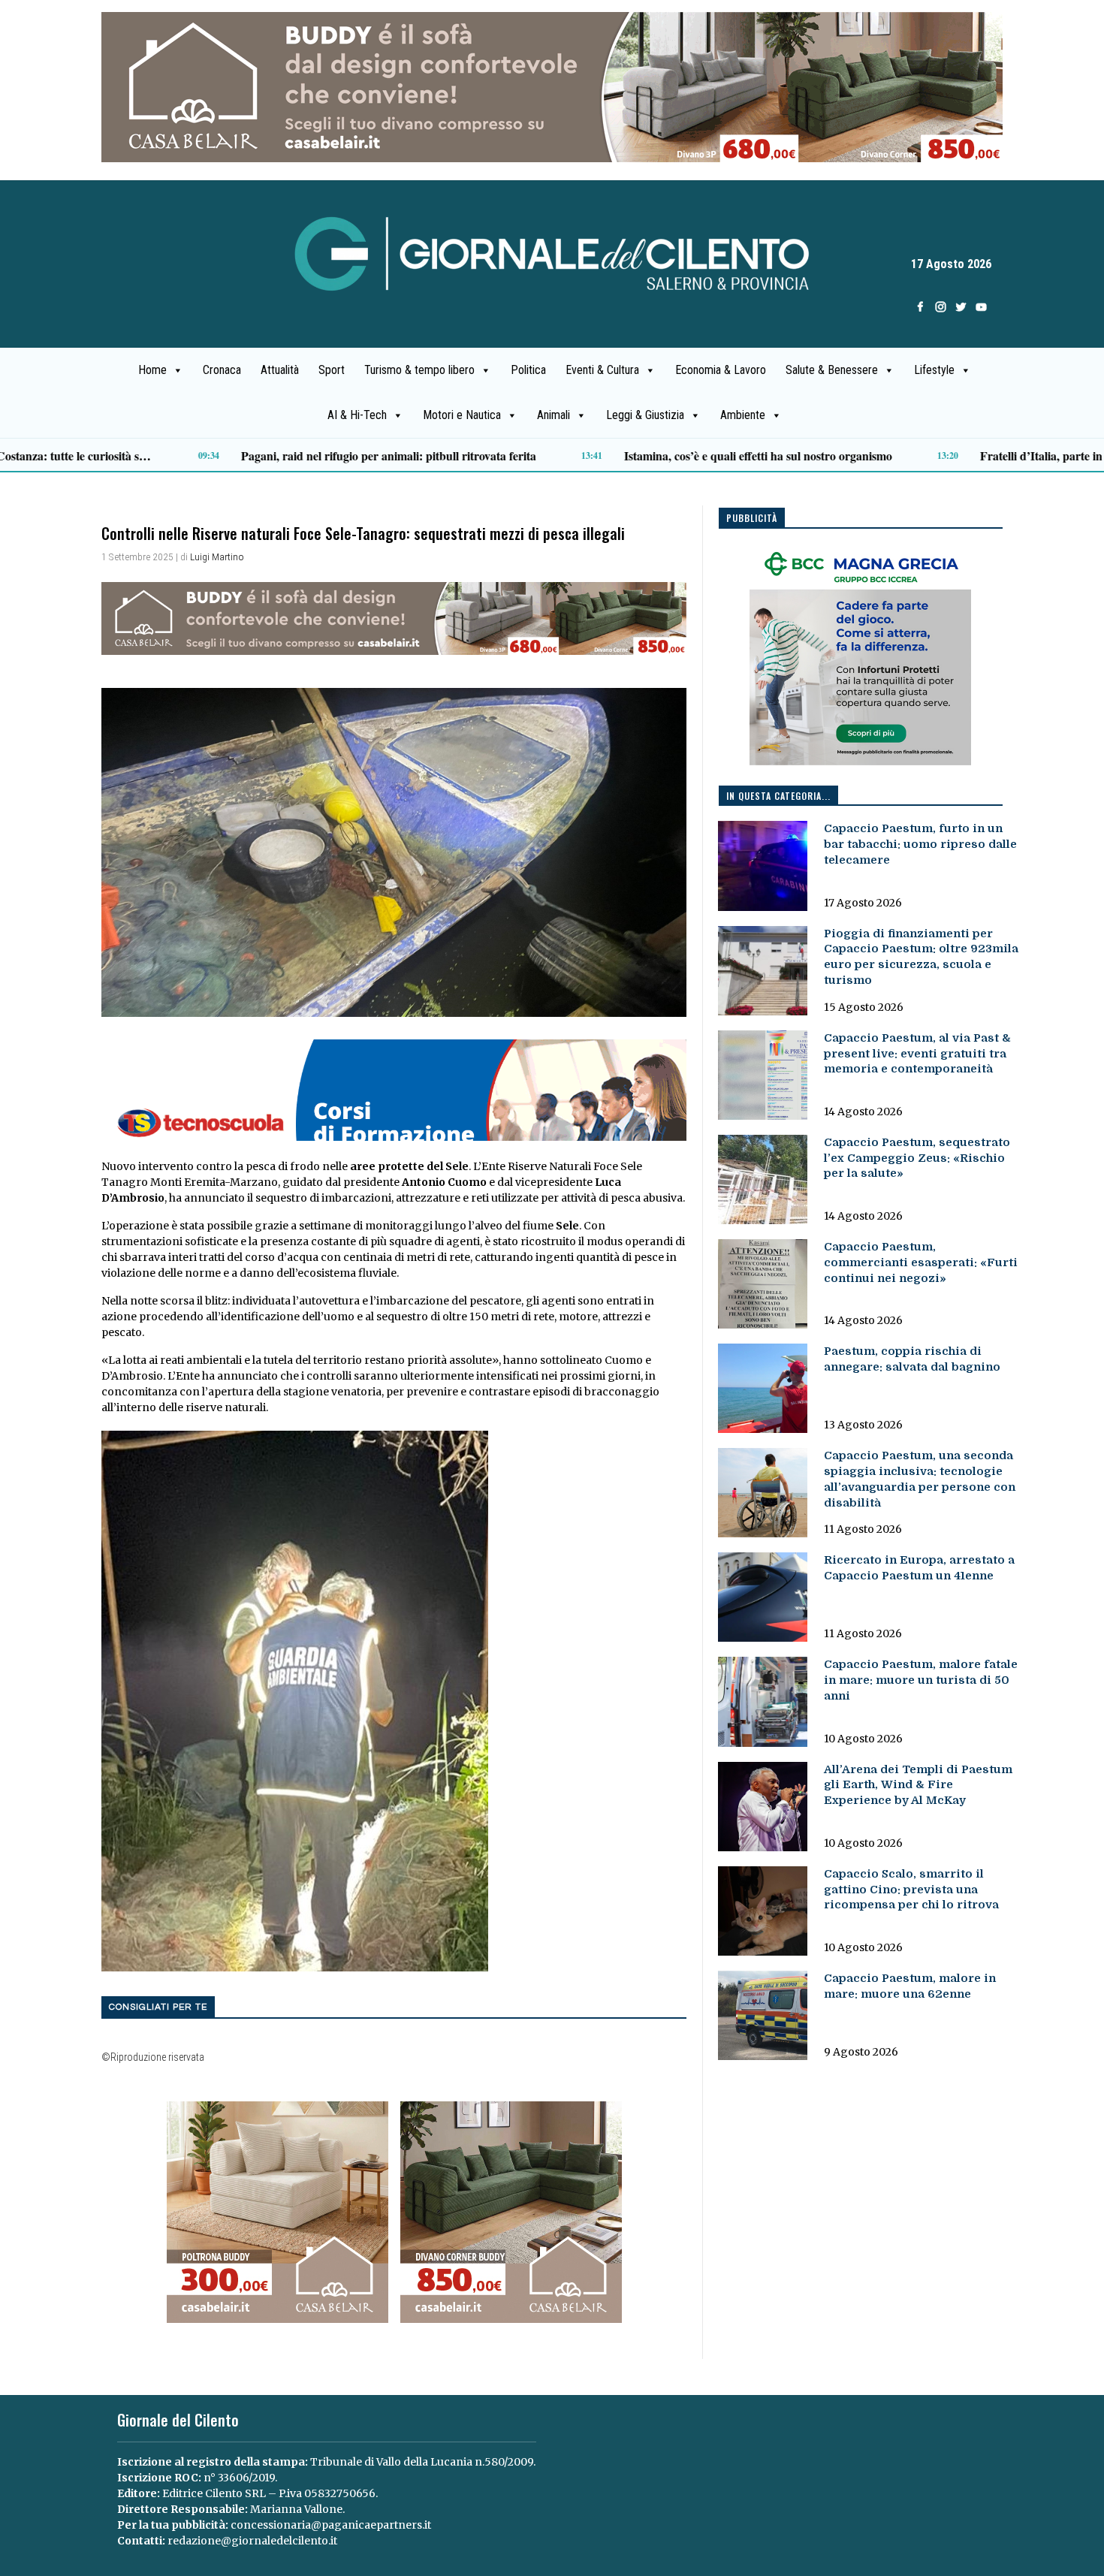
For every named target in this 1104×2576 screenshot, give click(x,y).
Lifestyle (934, 370)
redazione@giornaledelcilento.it (252, 2541)
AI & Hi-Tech (357, 415)
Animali (554, 415)
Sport (332, 370)
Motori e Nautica (462, 415)
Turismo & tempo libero (419, 370)
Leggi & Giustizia (645, 415)
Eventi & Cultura (602, 370)
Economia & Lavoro (721, 370)
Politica (528, 370)
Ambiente (743, 415)
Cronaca (222, 370)
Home (152, 370)
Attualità (280, 370)
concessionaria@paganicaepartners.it (331, 2525)
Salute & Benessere (832, 370)
